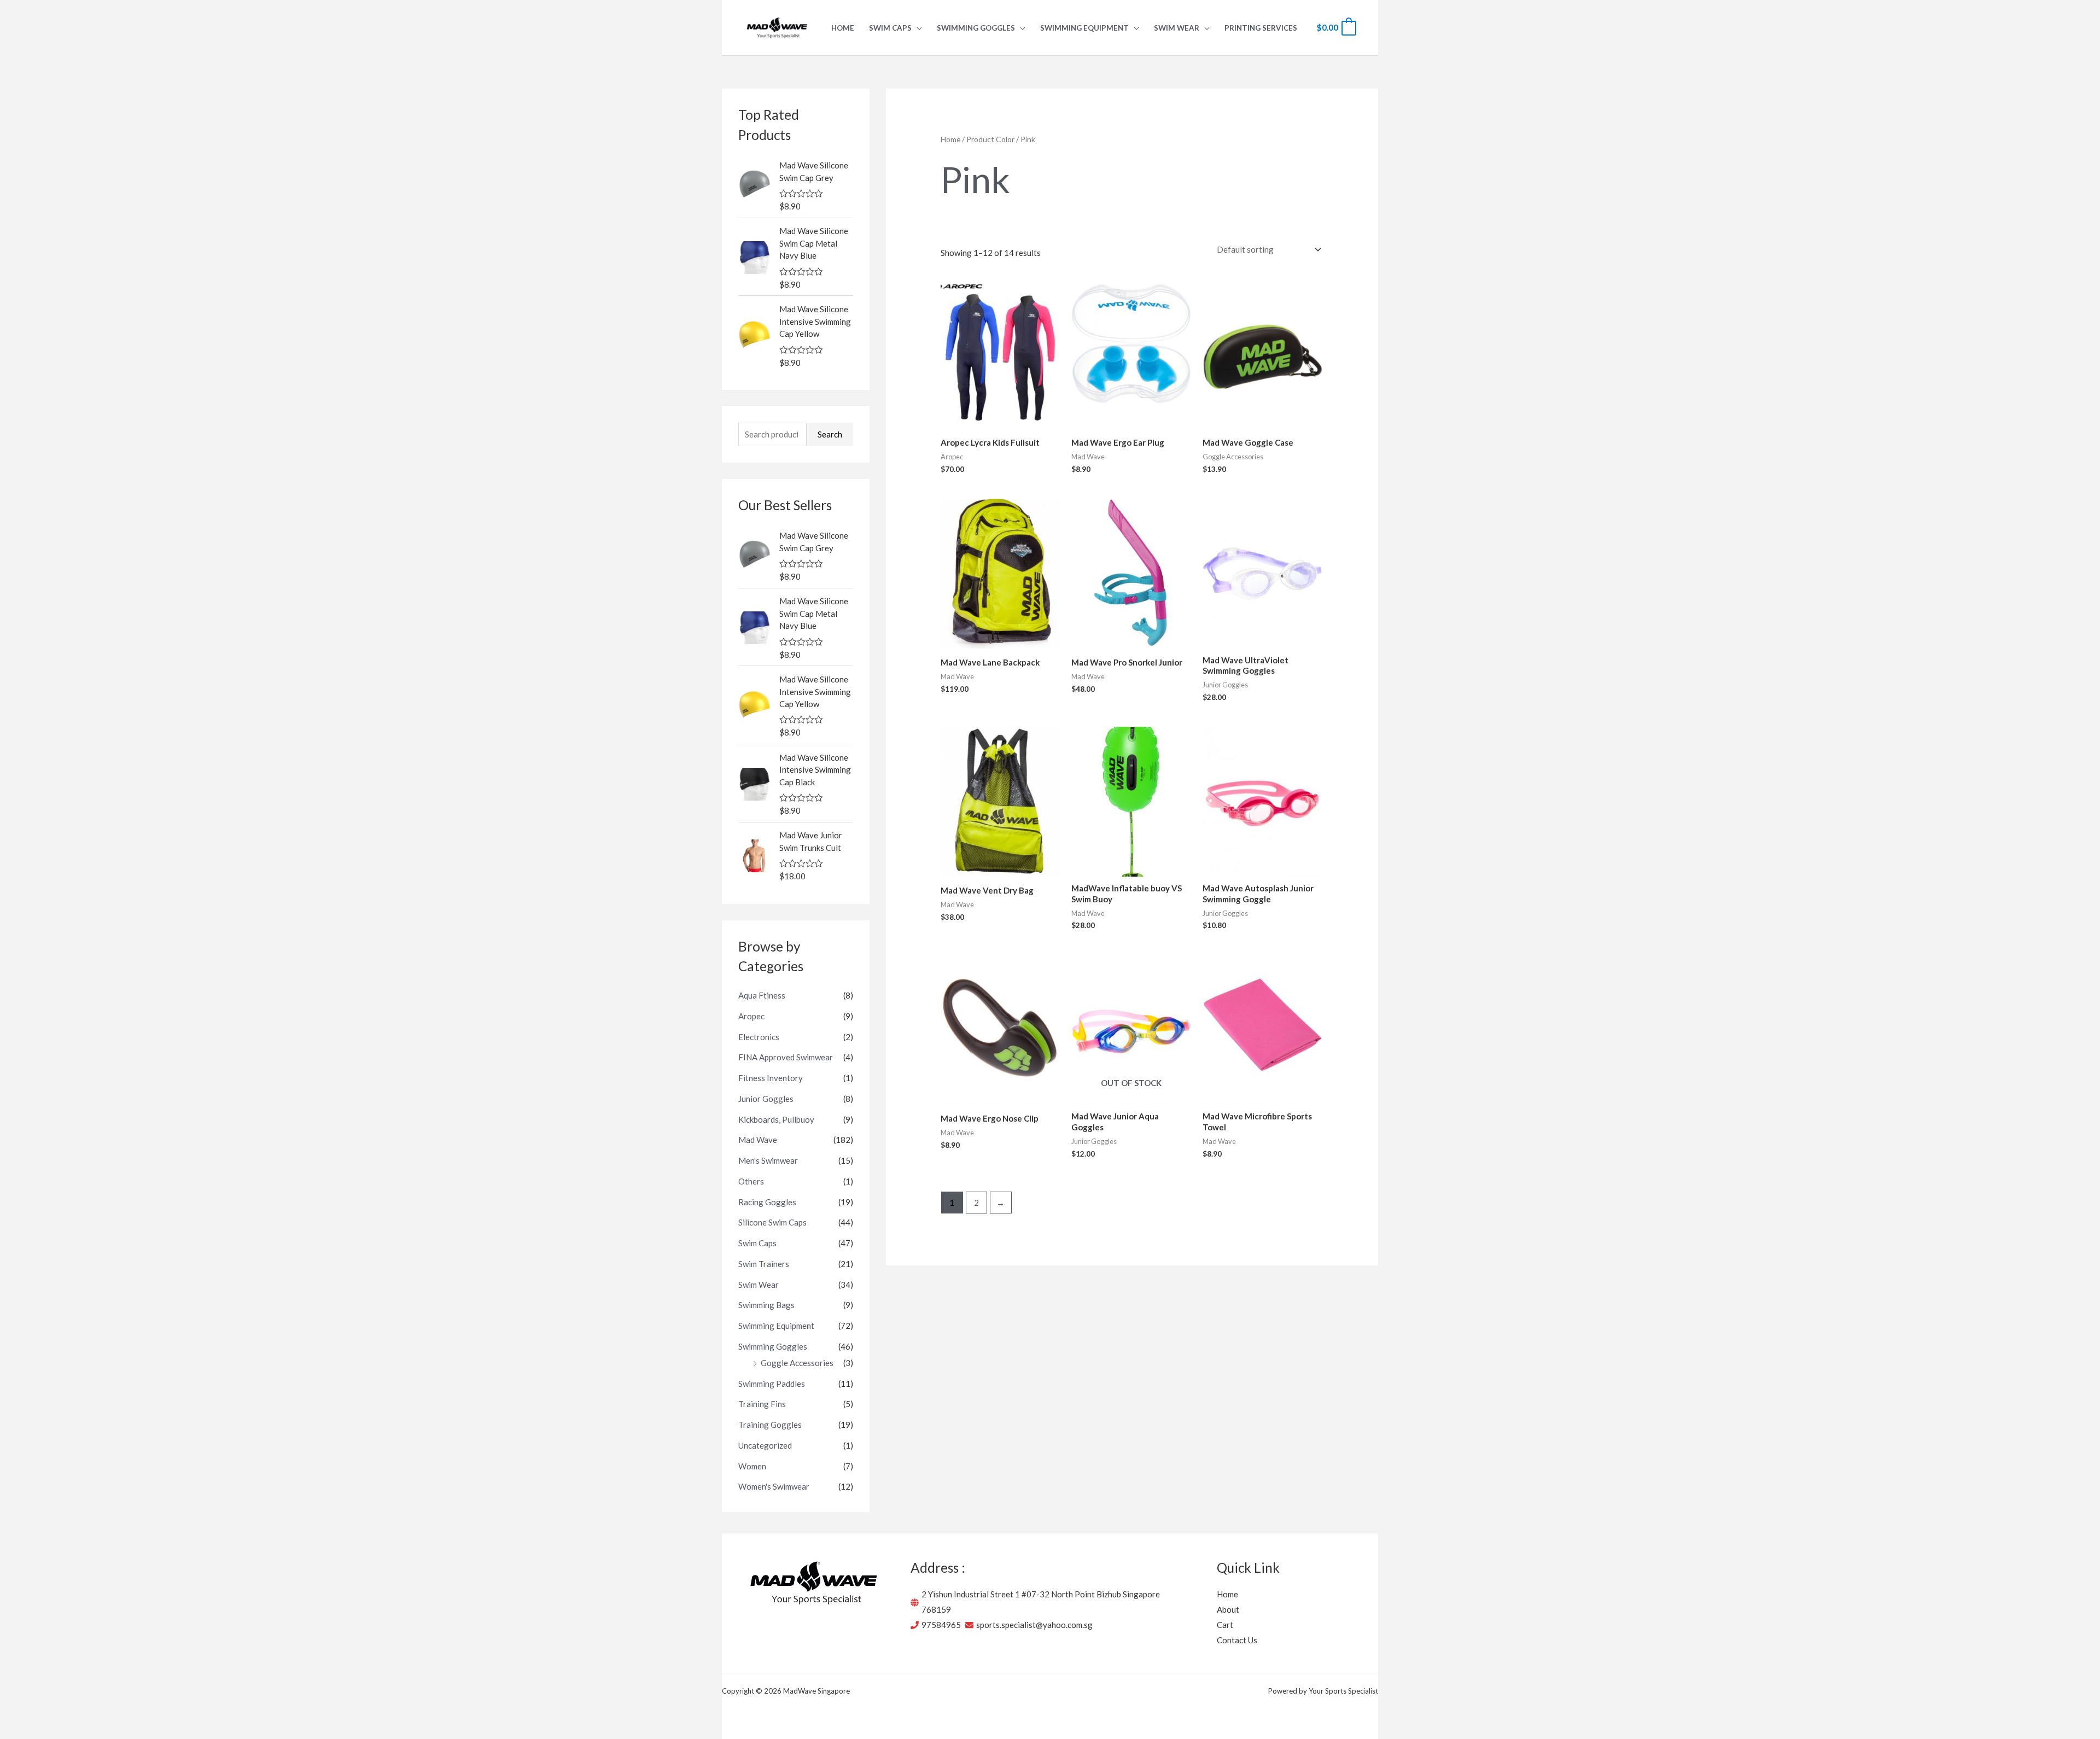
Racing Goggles (767, 1202)
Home (950, 139)
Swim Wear (759, 1285)
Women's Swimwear (774, 1486)
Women (752, 1466)
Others (751, 1181)
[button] (917, 28)
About (1228, 1609)
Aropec (751, 1016)
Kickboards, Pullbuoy (776, 1119)
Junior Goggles (766, 1099)
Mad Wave (758, 1140)
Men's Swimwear (768, 1160)
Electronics (759, 1037)
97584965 (941, 1625)
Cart (1225, 1625)
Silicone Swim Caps (772, 1222)
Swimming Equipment (776, 1326)
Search (830, 434)
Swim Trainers (764, 1264)
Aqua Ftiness (762, 995)
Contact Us (1237, 1640)
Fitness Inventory (771, 1078)
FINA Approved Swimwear (786, 1057)
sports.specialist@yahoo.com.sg (1034, 1625)
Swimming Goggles (773, 1346)
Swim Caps (757, 1243)
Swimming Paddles (772, 1384)
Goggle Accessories (797, 1363)
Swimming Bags (766, 1305)
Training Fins (762, 1404)
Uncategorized (765, 1445)
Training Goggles (770, 1425)
